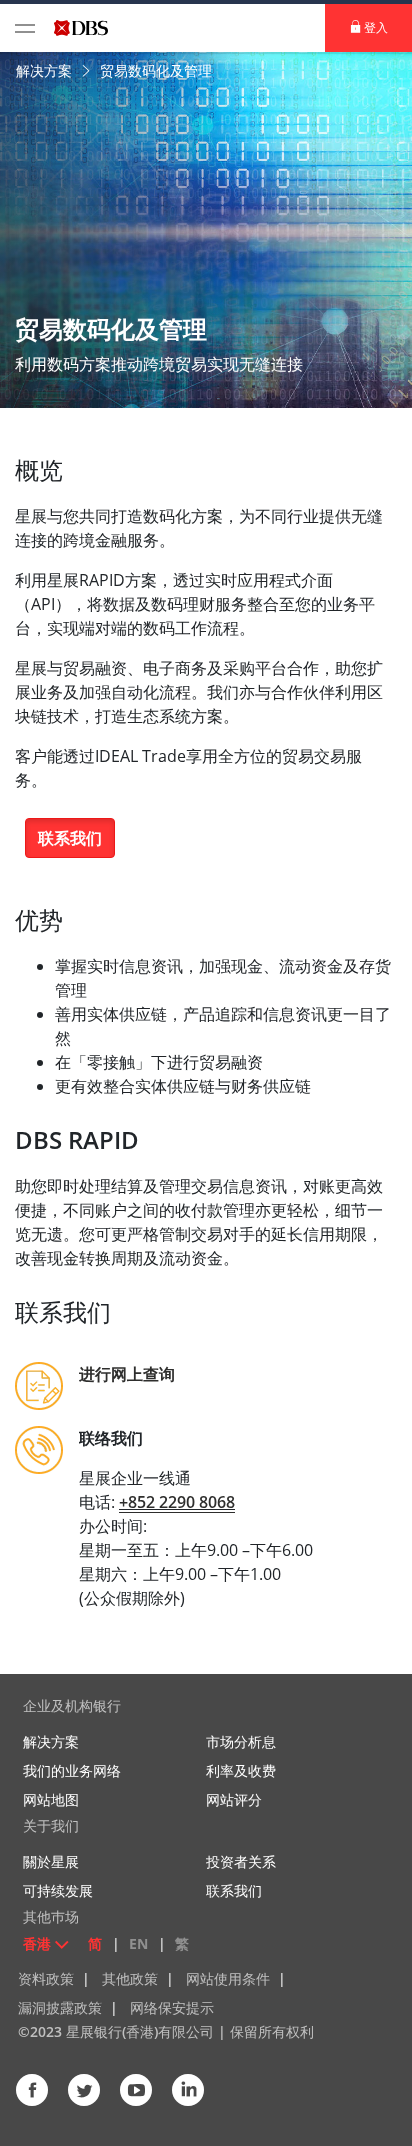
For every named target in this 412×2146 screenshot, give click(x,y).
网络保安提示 (172, 2007)
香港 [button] (37, 1943)
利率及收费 (241, 1770)
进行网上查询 (127, 1374)
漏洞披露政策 (60, 2007)
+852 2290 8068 (177, 1502)
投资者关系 (241, 1861)
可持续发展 (58, 1890)
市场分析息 (241, 1741)
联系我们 (70, 838)
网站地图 (51, 1799)
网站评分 (234, 1799)
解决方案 (46, 70)
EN (138, 1943)
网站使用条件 (228, 1978)
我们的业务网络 (72, 1770)
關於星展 (51, 1861)
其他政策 (130, 1978)
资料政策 (46, 1978)
